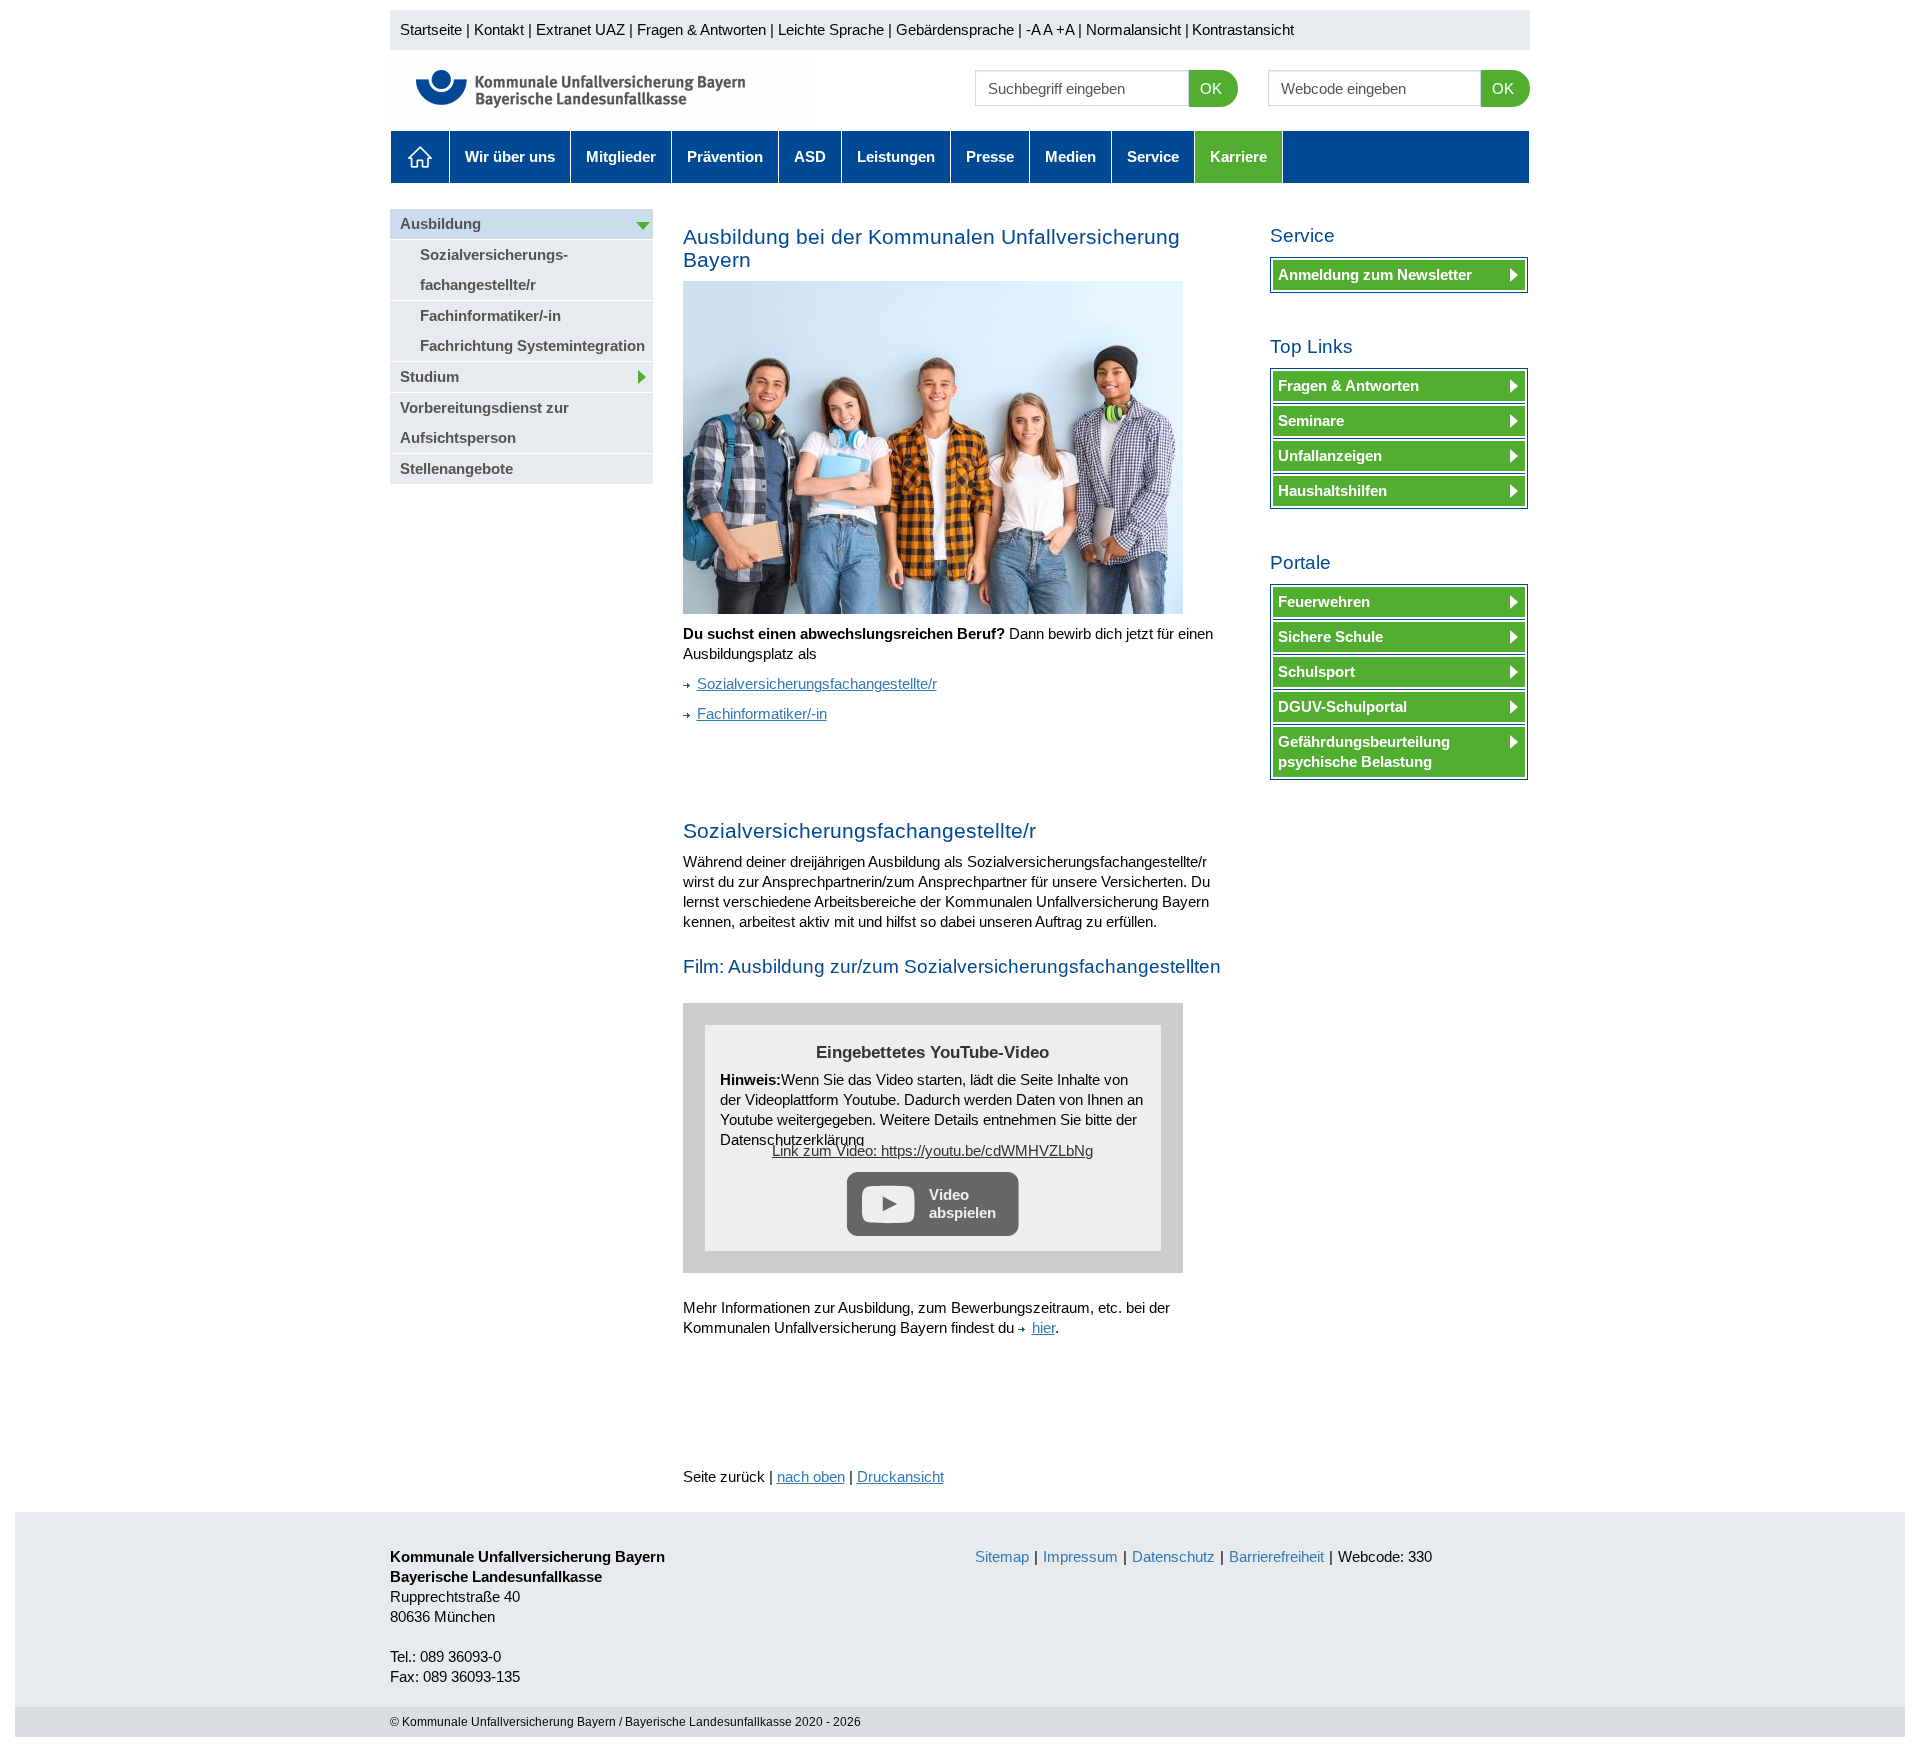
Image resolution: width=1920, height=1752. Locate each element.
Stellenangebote (456, 468)
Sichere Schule (1330, 636)
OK (1211, 88)
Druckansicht (900, 1476)
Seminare (1311, 420)
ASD (810, 156)
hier (1043, 1327)
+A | (1067, 29)
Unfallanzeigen (1330, 455)
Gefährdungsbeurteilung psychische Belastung (1364, 751)
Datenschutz (1173, 1556)
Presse (990, 156)
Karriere (1238, 156)
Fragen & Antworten (701, 29)
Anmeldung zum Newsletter (1375, 274)
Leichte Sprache (831, 29)
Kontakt (499, 29)
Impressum (1080, 1556)
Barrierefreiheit (1276, 1556)
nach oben (811, 1476)
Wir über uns (510, 156)
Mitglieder (621, 156)
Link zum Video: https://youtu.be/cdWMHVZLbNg (932, 1150)
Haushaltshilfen (1332, 490)
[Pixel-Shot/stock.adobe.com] (933, 447)
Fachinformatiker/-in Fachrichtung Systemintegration (532, 330)
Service (1153, 156)
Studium (429, 376)
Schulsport (1316, 671)
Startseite (431, 29)
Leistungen (896, 156)
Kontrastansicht (1243, 29)
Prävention (725, 156)
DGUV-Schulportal (1342, 706)
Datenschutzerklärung (792, 1139)
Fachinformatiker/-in (762, 713)
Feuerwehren (1324, 601)
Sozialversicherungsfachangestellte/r (817, 683)
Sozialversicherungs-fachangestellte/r (494, 269)
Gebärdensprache (955, 29)
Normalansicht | (1137, 29)
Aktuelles (420, 157)
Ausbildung (440, 223)
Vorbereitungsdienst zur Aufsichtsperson (484, 422)
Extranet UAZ (580, 29)
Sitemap (1002, 1556)
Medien (1070, 156)
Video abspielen (962, 1203)
